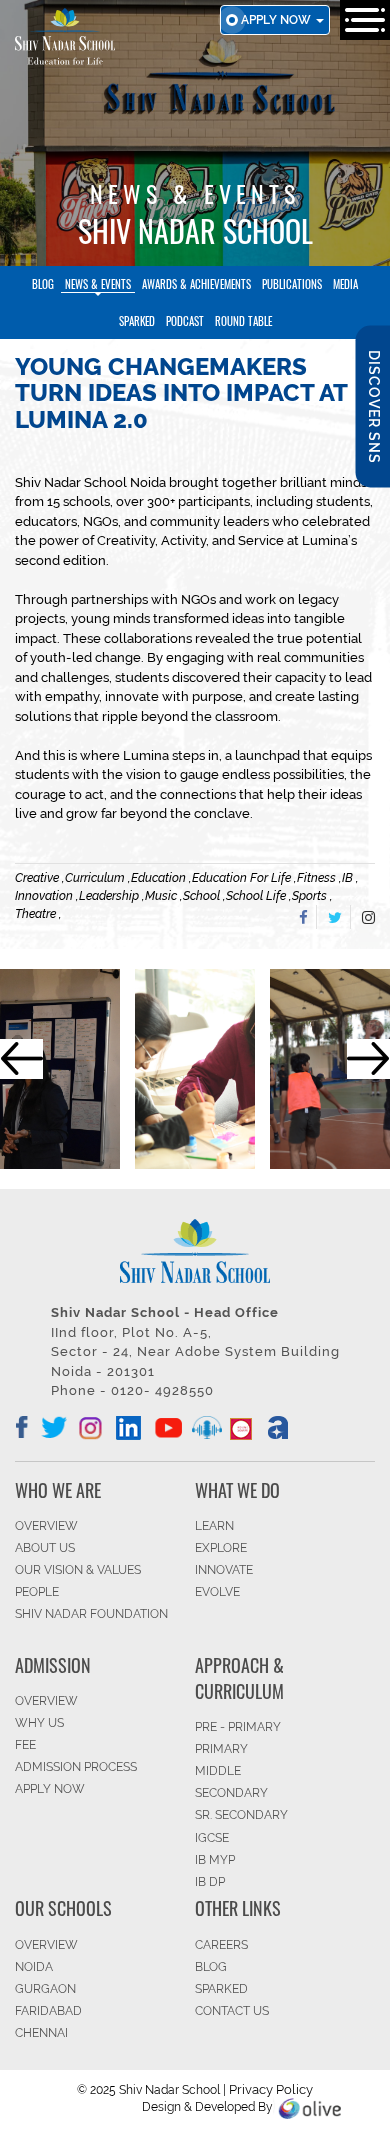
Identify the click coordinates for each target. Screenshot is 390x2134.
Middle (218, 1771)
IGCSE (212, 1838)
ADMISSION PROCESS (76, 1767)
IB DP (210, 1882)
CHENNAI (41, 2033)
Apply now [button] (277, 20)
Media (345, 284)
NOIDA (34, 1967)
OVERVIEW (46, 1526)
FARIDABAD (48, 2011)
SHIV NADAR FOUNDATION (91, 1614)
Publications (292, 284)
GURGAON (45, 1989)
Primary (221, 1749)
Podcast (185, 321)
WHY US (39, 1723)
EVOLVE (217, 1592)
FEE (25, 1745)
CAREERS (221, 1945)
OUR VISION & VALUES (78, 1570)
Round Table (243, 321)
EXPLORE (221, 1548)
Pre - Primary (238, 1727)
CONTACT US (232, 2011)
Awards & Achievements (196, 284)
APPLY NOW (50, 1789)
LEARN (214, 1526)
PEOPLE (37, 1592)
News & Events (98, 284)
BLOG (211, 1967)
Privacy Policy (271, 2089)
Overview (46, 1945)
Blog (43, 284)
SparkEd (137, 321)
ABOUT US (45, 1548)
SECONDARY (231, 1793)
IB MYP (215, 1860)
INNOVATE (224, 1570)
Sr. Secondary (241, 1815)
